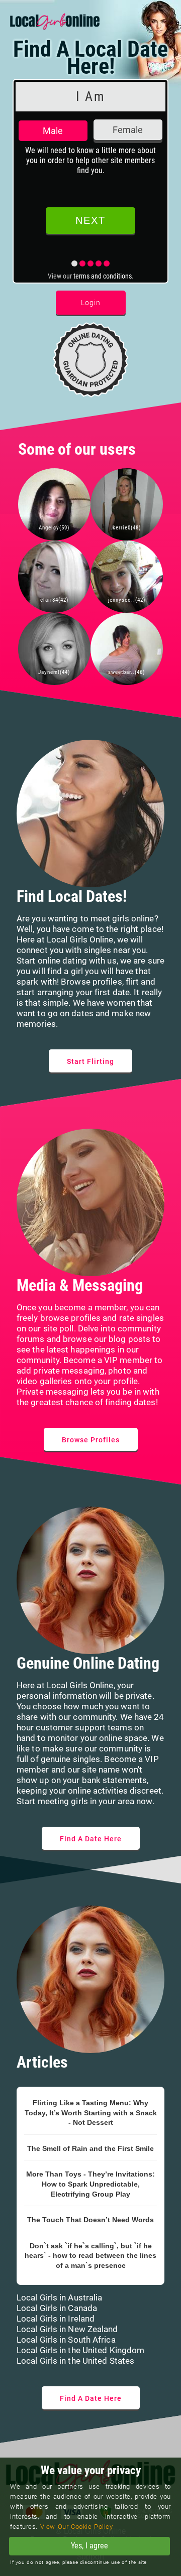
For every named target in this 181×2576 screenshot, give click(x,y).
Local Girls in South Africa (66, 2340)
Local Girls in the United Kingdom (80, 2350)
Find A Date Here (91, 1839)
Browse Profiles (91, 1440)
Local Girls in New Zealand (67, 2329)
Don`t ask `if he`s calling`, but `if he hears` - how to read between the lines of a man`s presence (90, 2256)
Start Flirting (90, 1061)
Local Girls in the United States (75, 2361)
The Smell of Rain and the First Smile (90, 2148)
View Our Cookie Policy (77, 2527)
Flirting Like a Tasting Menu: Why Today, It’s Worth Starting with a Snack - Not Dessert (91, 2113)
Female (128, 130)
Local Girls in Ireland (56, 2319)
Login (91, 303)
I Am (90, 96)
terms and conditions (103, 276)
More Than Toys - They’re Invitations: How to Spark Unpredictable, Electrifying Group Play (90, 2184)
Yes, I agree (89, 2546)
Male (53, 131)
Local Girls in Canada (57, 2308)
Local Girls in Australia (59, 2297)
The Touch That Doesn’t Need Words (90, 2220)
